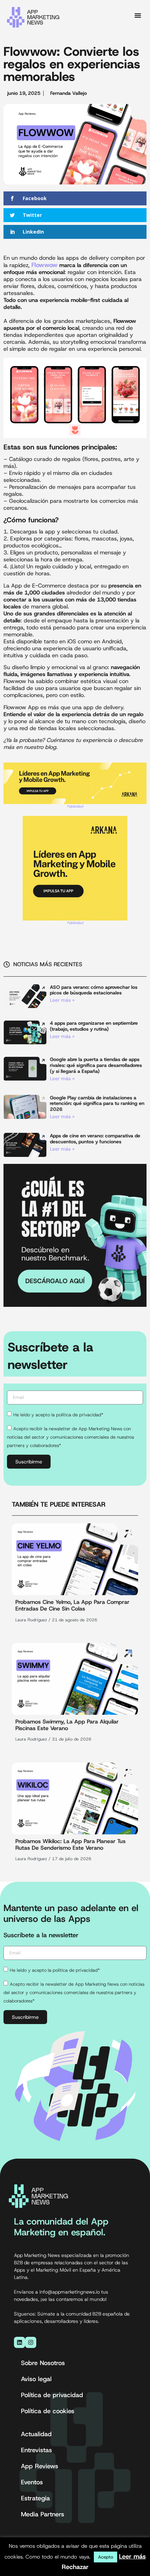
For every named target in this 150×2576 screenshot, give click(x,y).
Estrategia (35, 2498)
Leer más (132, 2556)
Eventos (32, 2482)
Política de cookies (48, 2411)
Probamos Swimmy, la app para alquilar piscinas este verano (67, 1725)
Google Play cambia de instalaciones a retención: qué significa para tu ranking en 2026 (97, 1104)
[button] (138, 15)
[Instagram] (31, 2342)
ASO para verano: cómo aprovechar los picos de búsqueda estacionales (94, 990)
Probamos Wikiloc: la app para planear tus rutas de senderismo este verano (70, 1844)
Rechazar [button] (75, 2567)
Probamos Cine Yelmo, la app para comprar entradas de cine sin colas (72, 1605)
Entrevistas (36, 2450)
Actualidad (36, 2434)
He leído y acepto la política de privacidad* (58, 1414)
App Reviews (40, 2466)
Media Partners (43, 2514)
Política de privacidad (52, 2395)
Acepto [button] (106, 2557)
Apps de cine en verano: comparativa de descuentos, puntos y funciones (95, 1139)
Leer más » (62, 1000)
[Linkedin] (20, 2342)
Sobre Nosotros (43, 2363)
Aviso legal (36, 2379)
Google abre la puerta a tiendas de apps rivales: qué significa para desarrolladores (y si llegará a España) (96, 1065)
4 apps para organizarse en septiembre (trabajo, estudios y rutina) (94, 1026)
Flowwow (44, 265)
